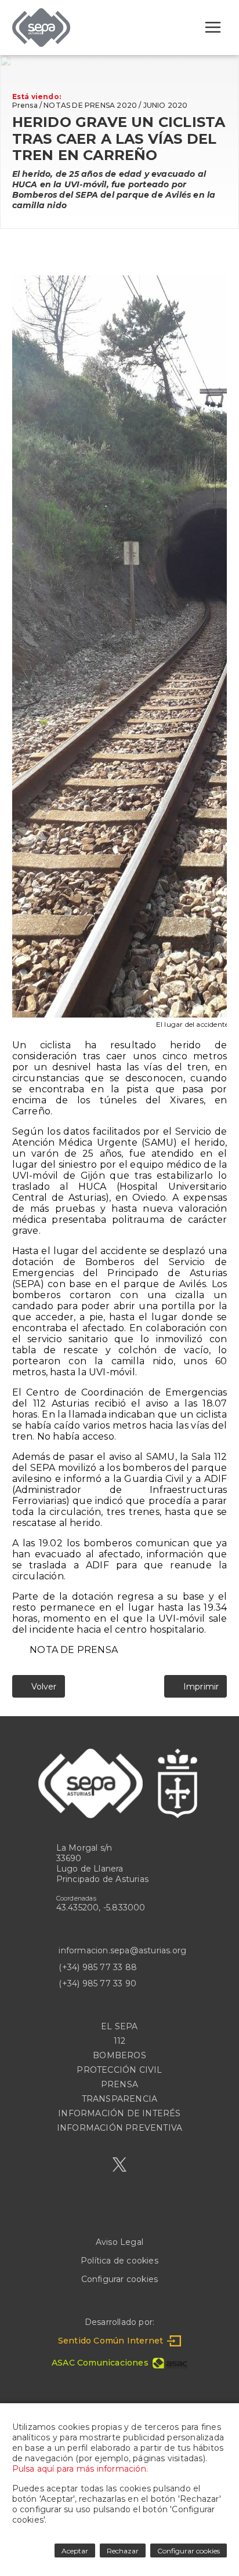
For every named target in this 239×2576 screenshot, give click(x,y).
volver (42, 1687)
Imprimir (199, 1687)
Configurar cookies (120, 2279)
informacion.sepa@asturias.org (122, 1950)
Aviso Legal (119, 2242)
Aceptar (75, 2551)
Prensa (25, 105)
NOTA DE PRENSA (74, 1650)
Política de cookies (119, 2261)
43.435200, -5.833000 (101, 1908)
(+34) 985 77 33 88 (98, 1967)
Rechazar (123, 2551)
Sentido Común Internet (111, 2341)
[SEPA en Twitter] (119, 2165)
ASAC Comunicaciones (100, 2363)
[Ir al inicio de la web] (41, 44)
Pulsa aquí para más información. (80, 2469)
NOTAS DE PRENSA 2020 (90, 105)
